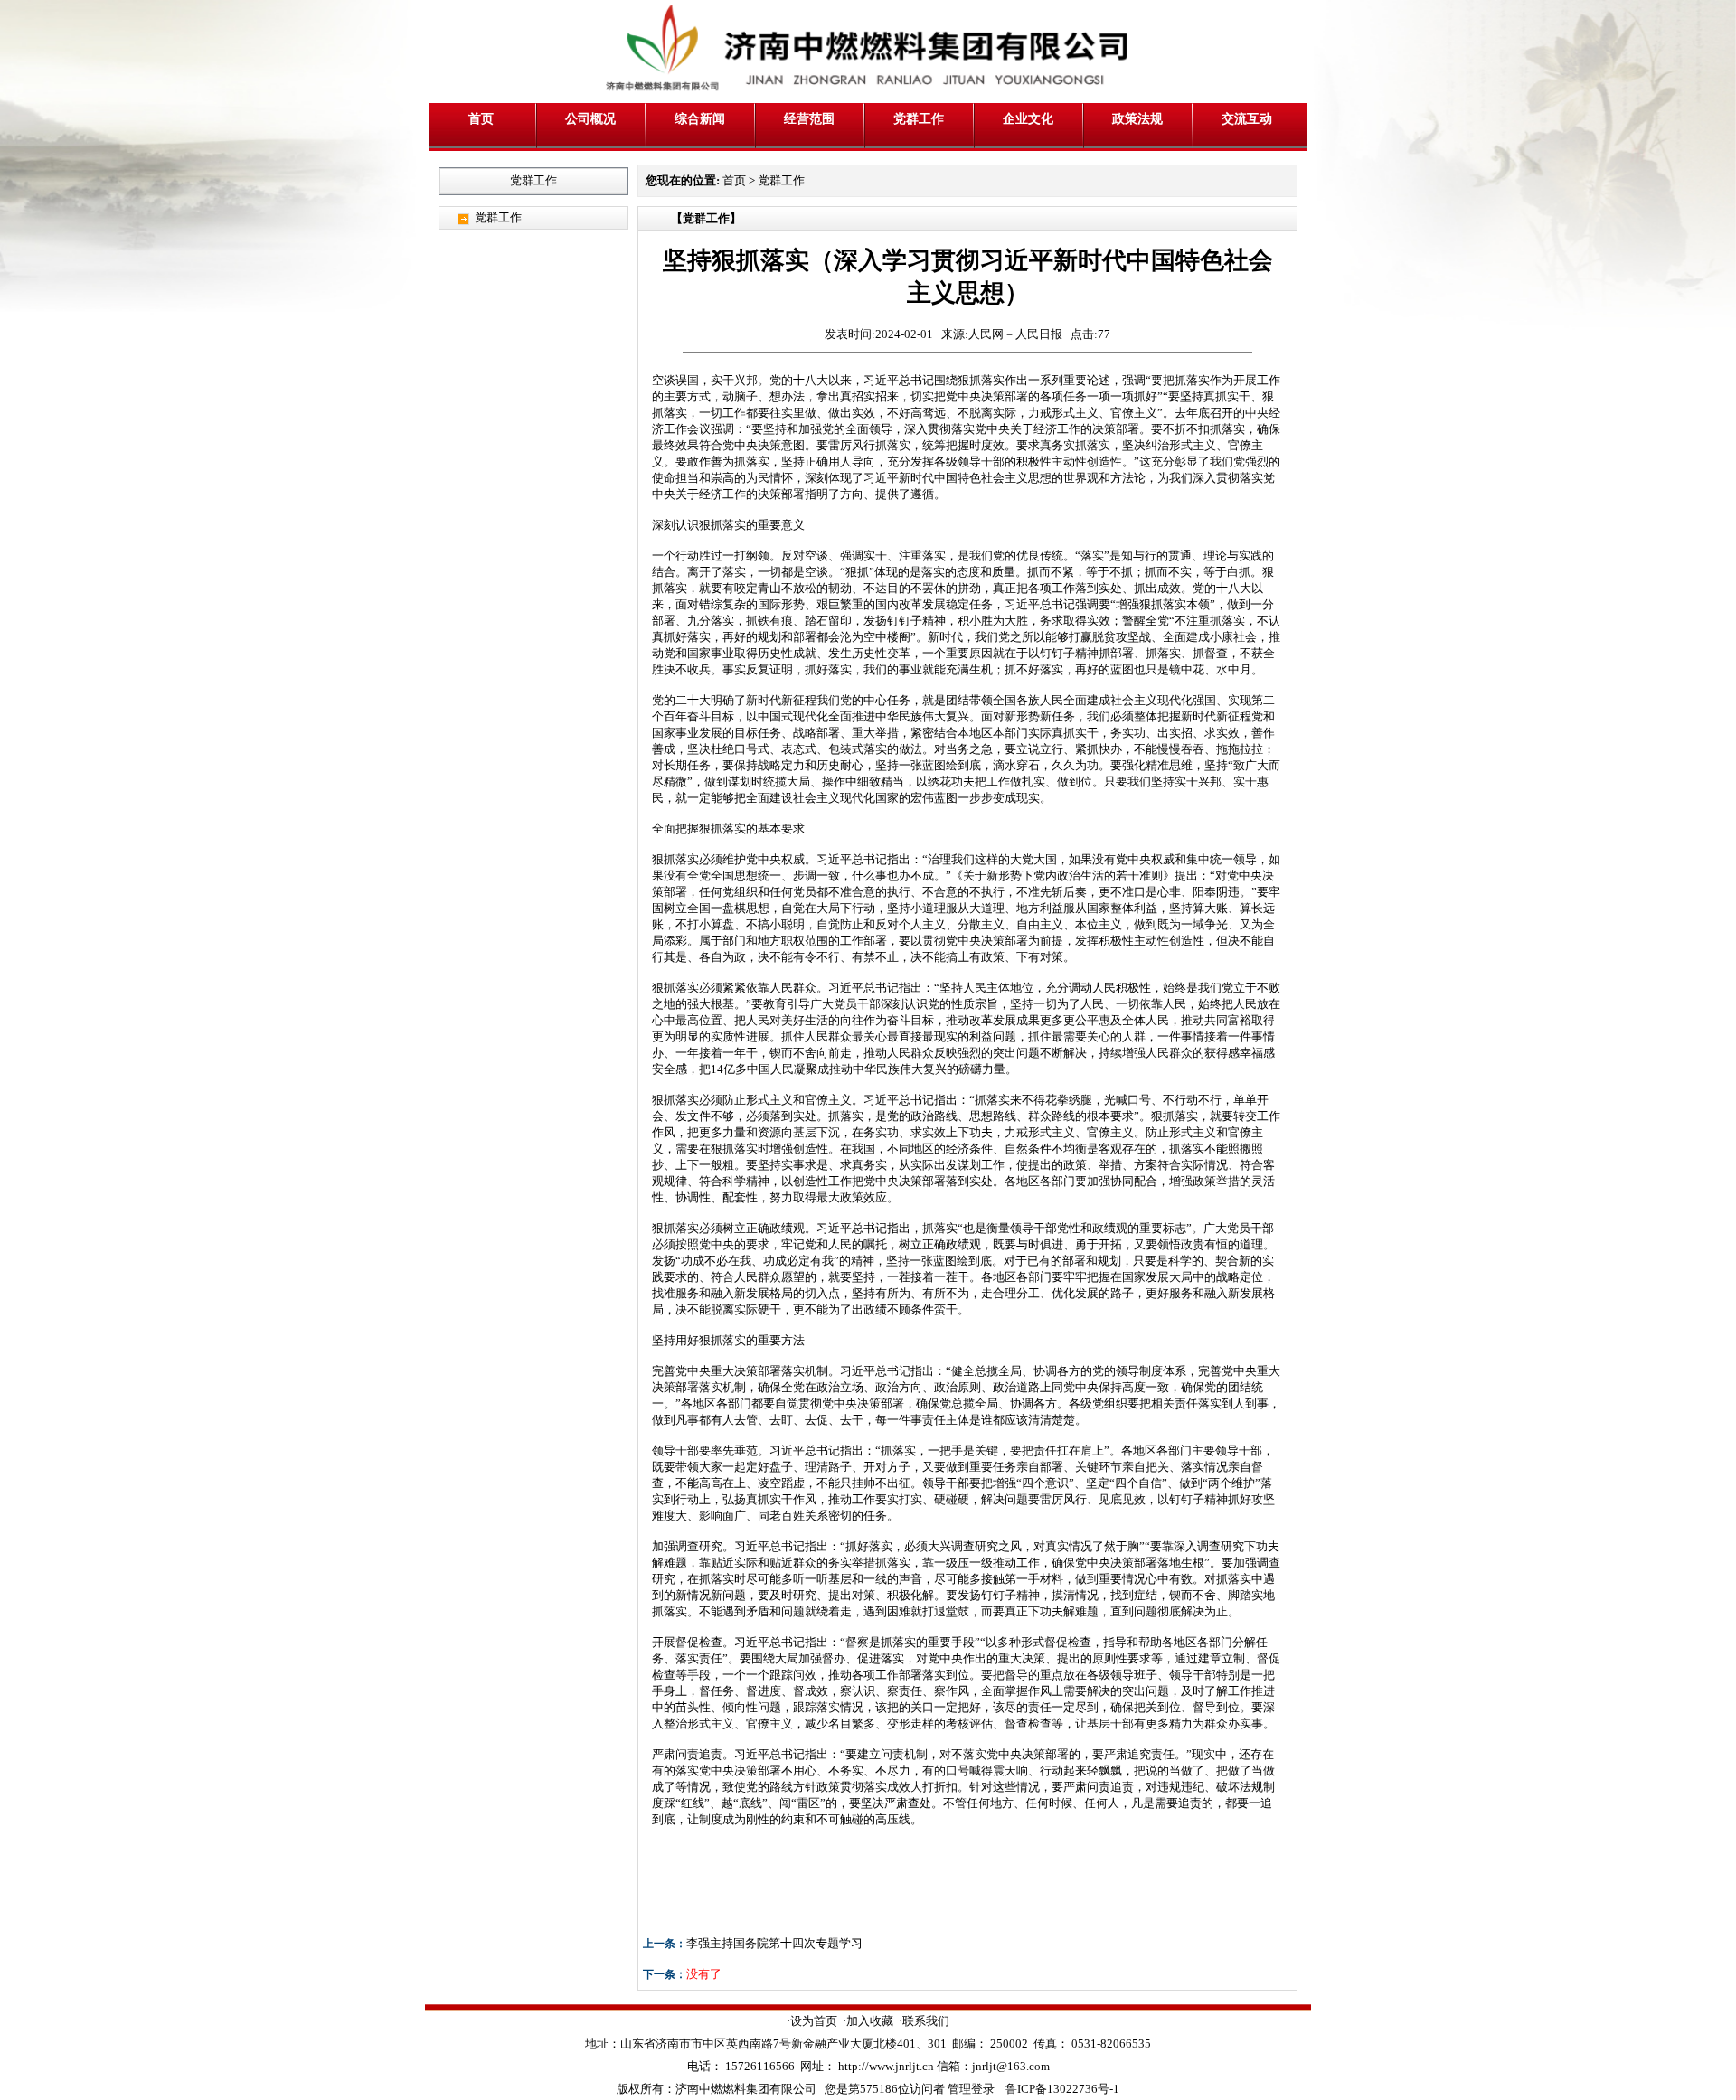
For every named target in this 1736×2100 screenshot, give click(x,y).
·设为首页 (812, 2021)
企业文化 (1028, 118)
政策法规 (1137, 118)
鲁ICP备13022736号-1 (1062, 2089)
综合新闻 (700, 118)
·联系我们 (924, 2021)
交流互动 (1247, 118)
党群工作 (919, 118)
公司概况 (590, 118)
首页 (481, 118)
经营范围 (809, 118)
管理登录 (971, 2089)
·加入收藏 (868, 2021)
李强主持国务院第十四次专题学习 (774, 1943)
